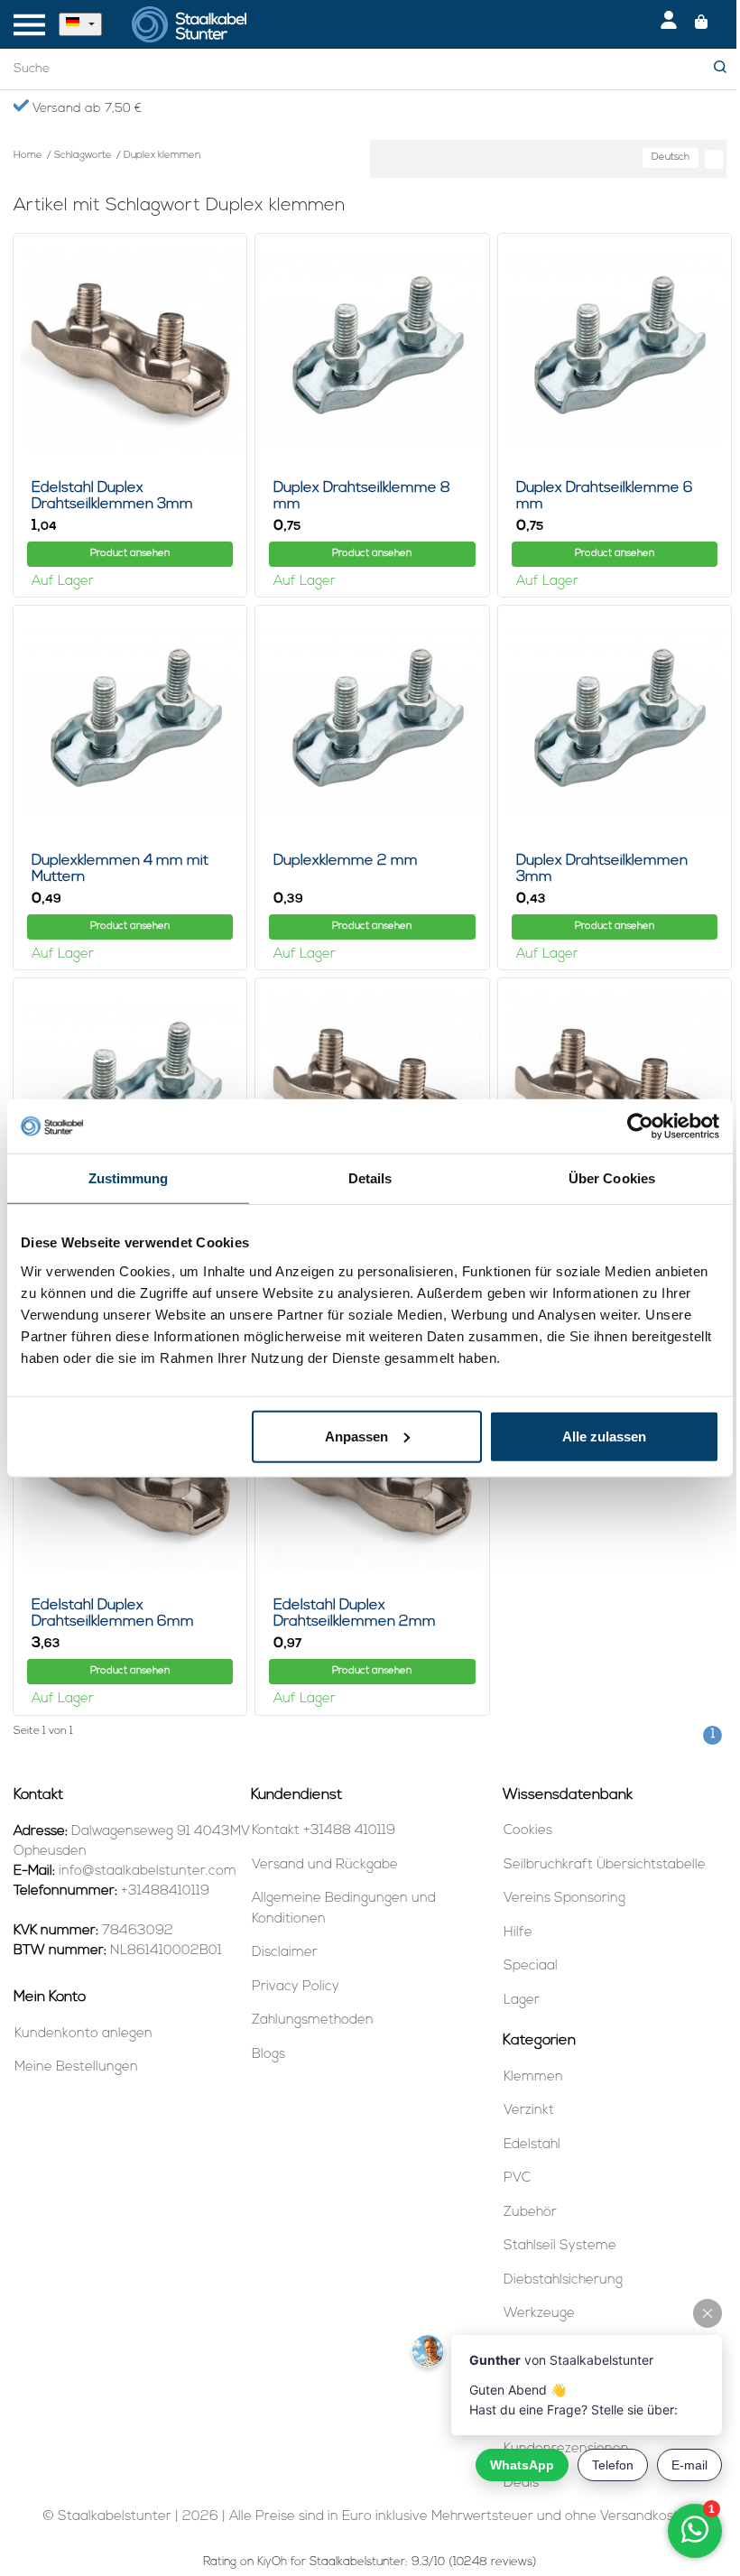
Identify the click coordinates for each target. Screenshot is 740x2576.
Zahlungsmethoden (313, 2020)
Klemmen (533, 2077)
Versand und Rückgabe (325, 1865)
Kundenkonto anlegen (83, 2034)
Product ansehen (130, 554)
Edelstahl (532, 2145)
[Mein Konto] (669, 24)
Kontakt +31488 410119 (324, 1831)
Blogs (268, 2055)
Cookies (528, 1831)
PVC (517, 2178)
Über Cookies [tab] (612, 1178)
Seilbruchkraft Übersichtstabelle (605, 1865)
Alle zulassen (604, 1436)
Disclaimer (285, 1953)
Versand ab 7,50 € (85, 109)
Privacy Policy (296, 1987)
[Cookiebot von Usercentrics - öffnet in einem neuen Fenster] (640, 1126)
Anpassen (356, 1436)
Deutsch (671, 158)
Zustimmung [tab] (129, 1178)
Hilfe (518, 1933)
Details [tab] (370, 1178)
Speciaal (531, 1966)
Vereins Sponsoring (564, 1899)
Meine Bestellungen (76, 2067)
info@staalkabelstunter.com (148, 1872)
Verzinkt (529, 2111)
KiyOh (272, 2562)
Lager (522, 2001)
